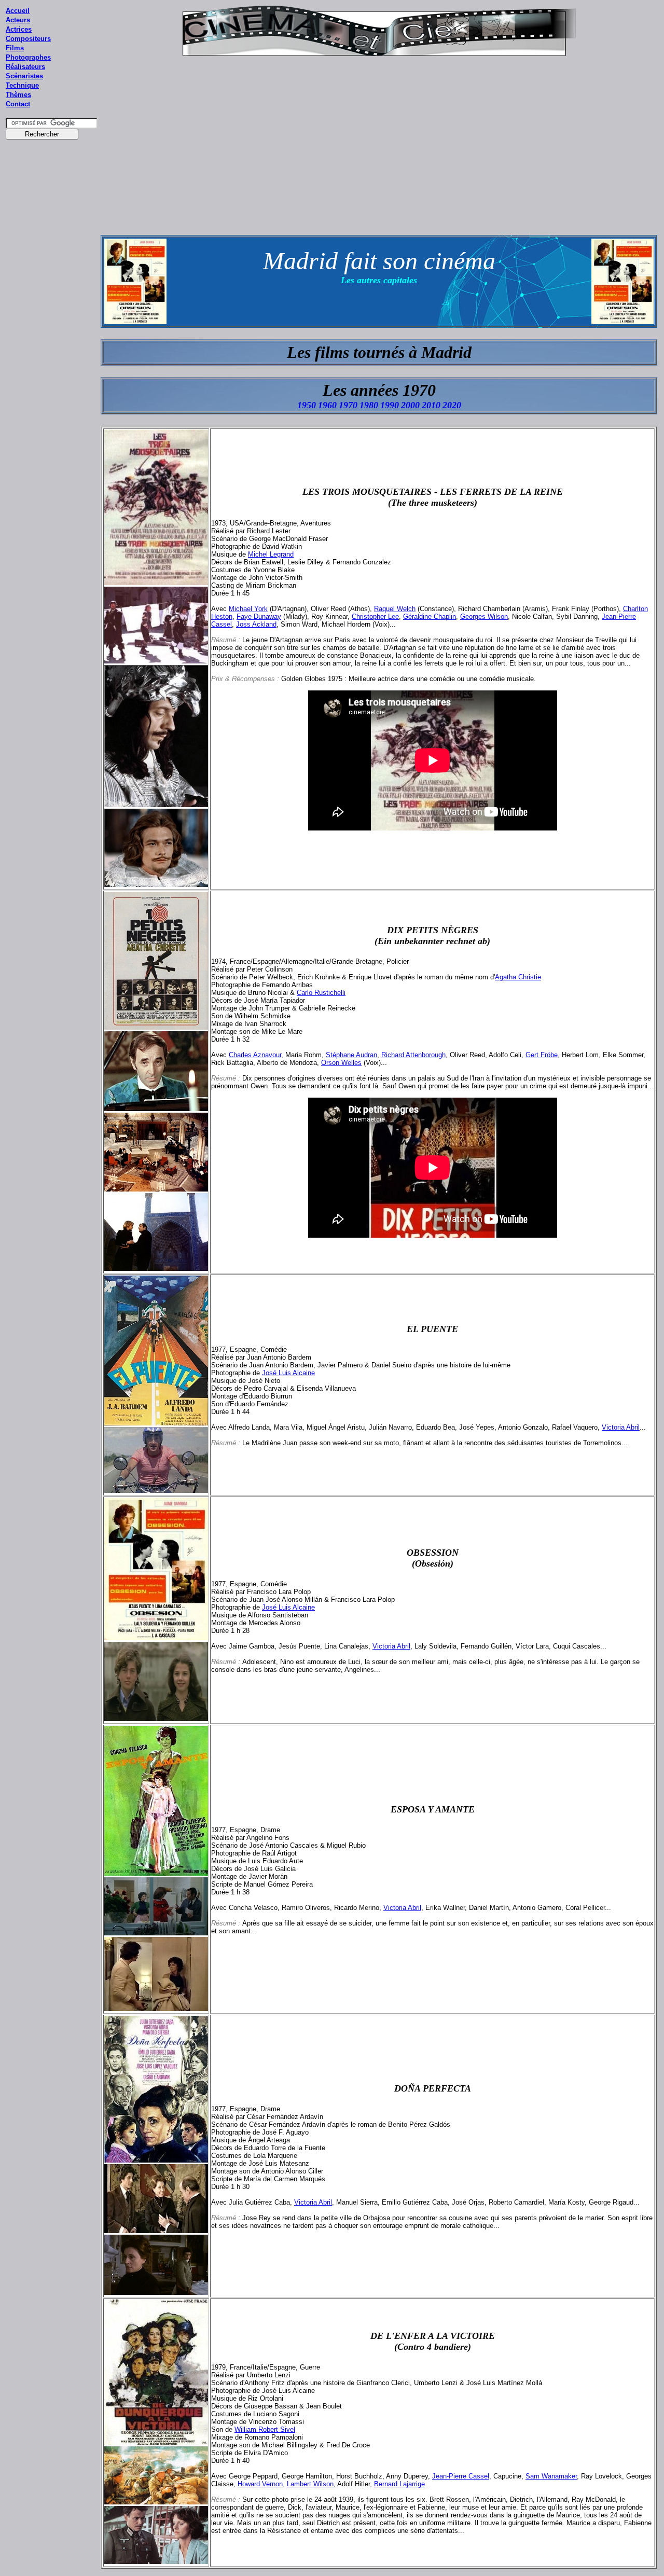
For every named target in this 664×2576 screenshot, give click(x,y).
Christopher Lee (375, 617)
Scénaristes (24, 76)
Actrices (19, 29)
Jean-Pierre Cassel (461, 2476)
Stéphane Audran (351, 1055)
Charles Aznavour (255, 1055)
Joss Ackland (256, 624)
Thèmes (18, 95)
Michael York (248, 609)
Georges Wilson (484, 617)
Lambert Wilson (310, 2484)
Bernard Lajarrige (399, 2484)
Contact (18, 104)
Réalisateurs (25, 67)
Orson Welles (341, 1063)
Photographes (28, 57)
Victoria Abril (621, 1427)
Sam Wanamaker (551, 2476)
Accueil (18, 11)
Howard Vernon (260, 2484)
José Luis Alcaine (288, 1373)
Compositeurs (28, 39)
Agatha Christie (518, 977)
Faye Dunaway (259, 617)
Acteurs (18, 20)
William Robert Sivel (265, 2429)
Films (15, 48)
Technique (22, 85)
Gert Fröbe (542, 1055)
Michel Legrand (271, 554)
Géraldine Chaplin (430, 617)
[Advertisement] (52, 342)
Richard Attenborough (413, 1055)
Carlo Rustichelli (321, 993)
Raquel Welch (395, 609)
